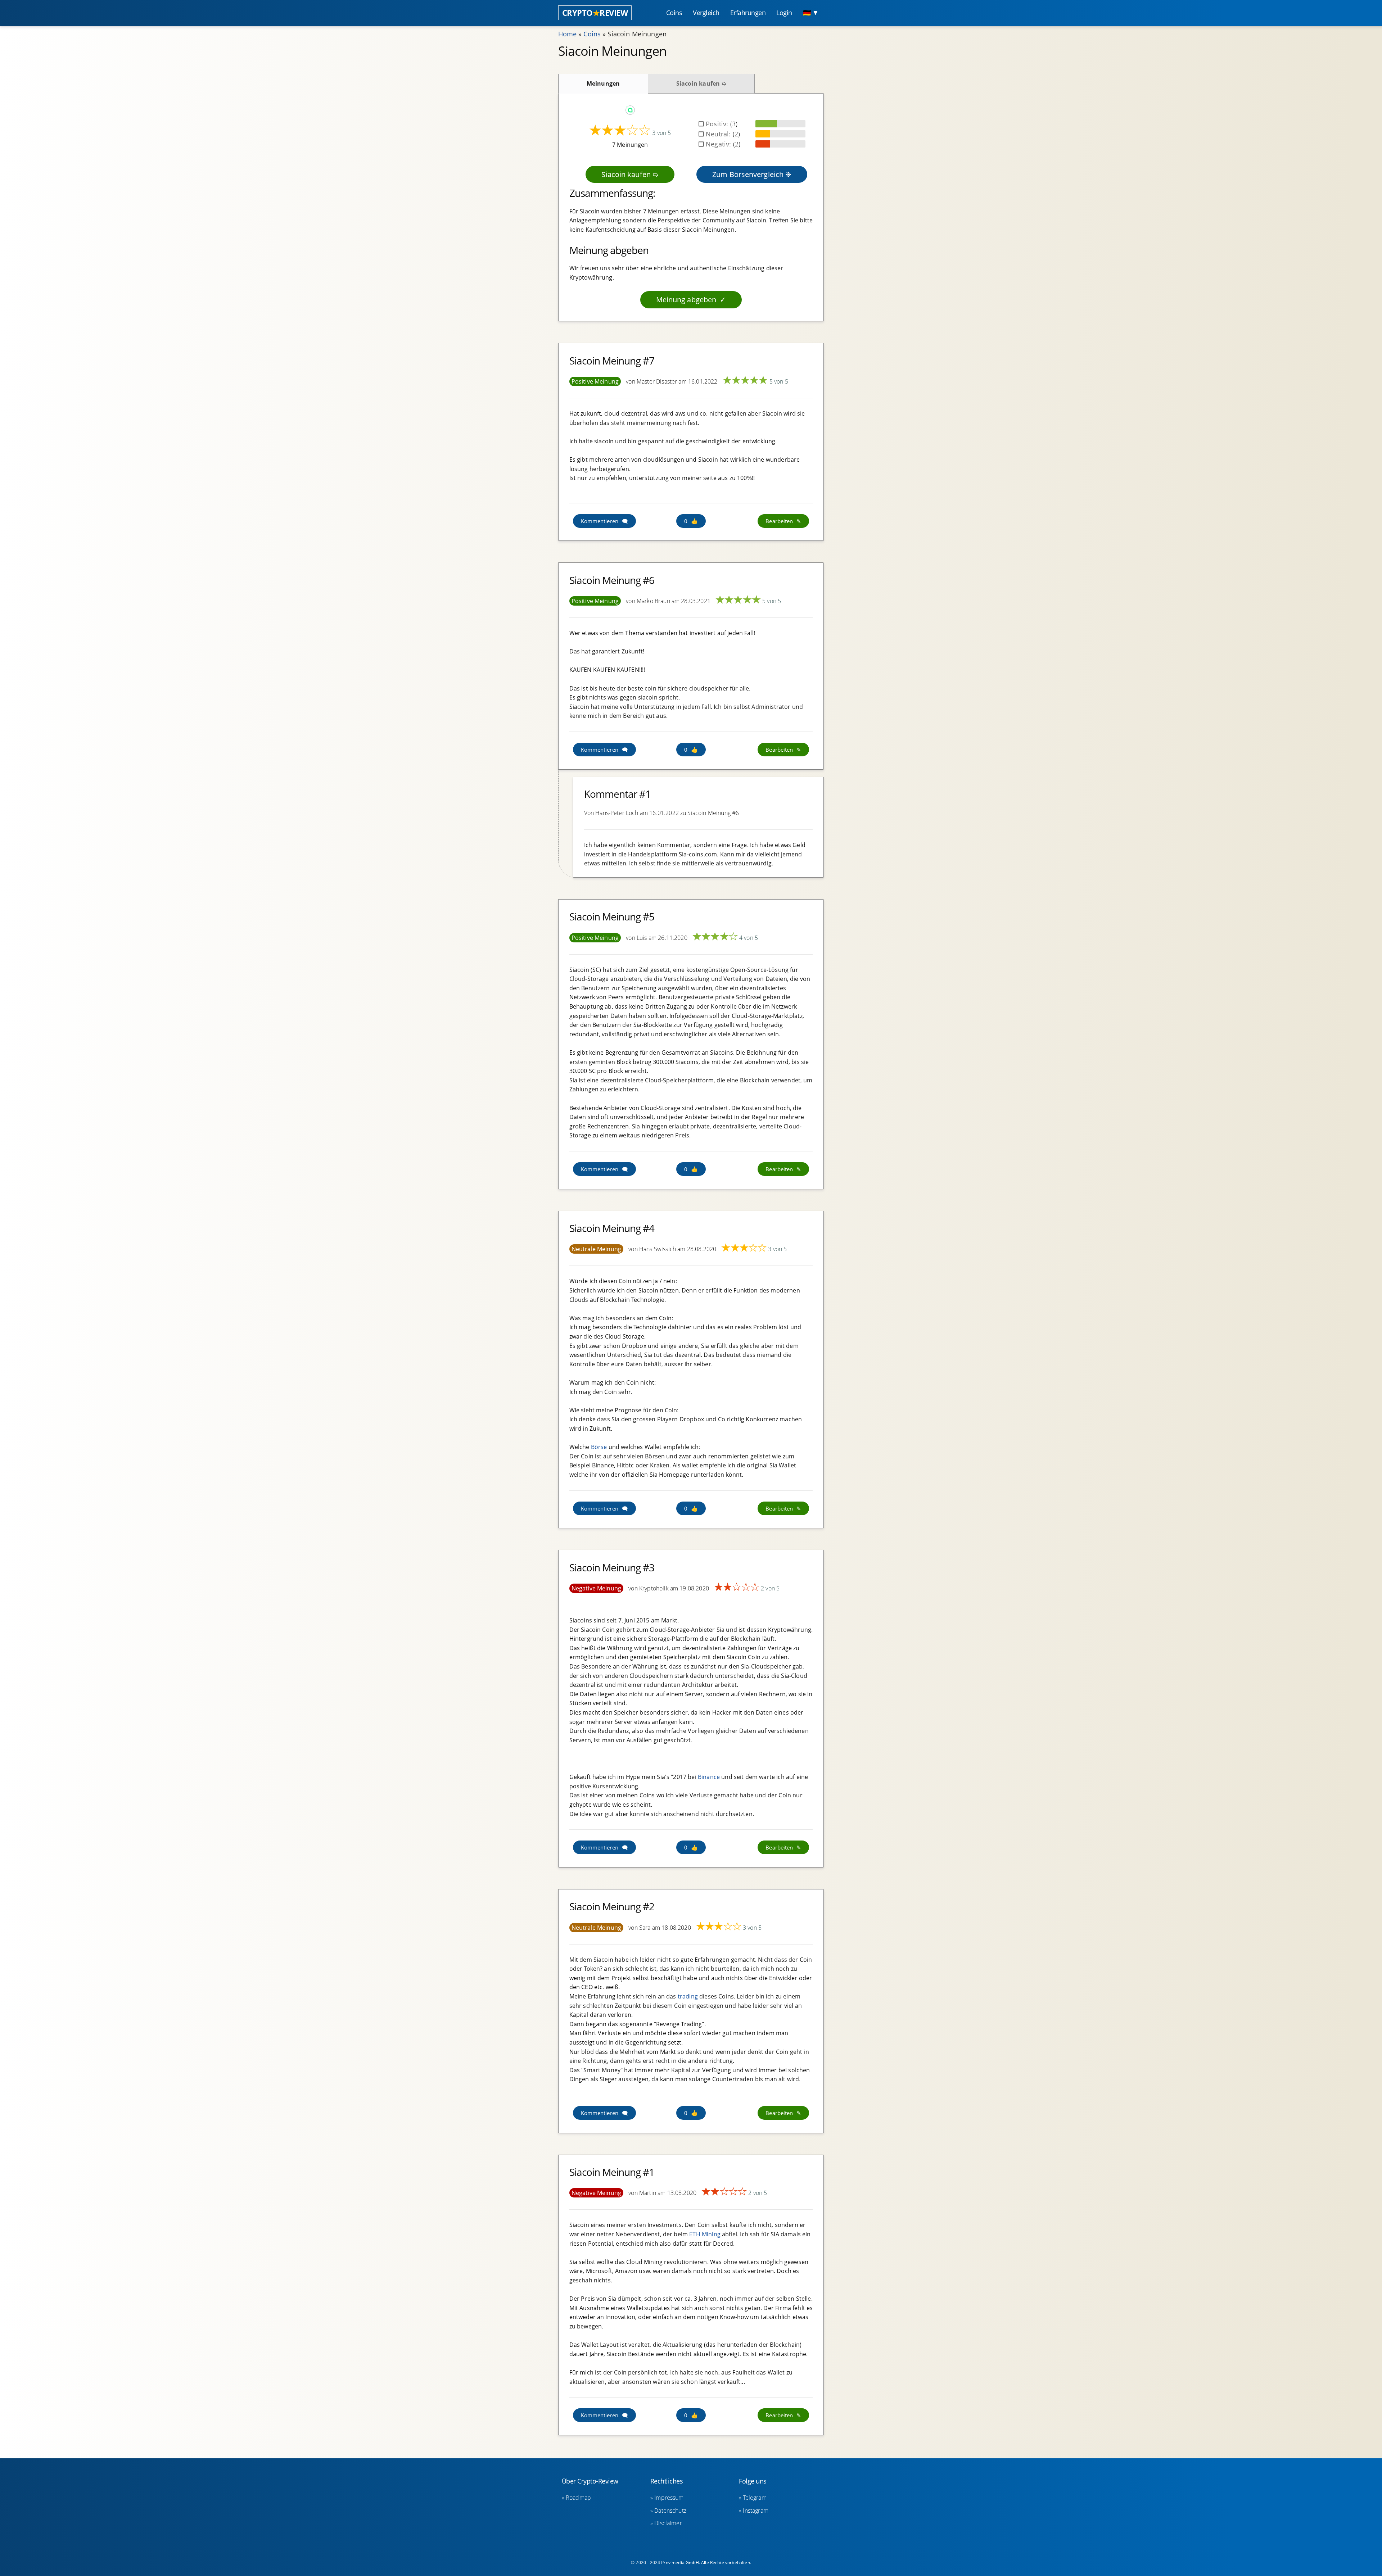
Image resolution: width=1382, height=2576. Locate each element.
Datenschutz (670, 2511)
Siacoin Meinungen (637, 34)
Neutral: (719, 134)
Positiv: (718, 124)
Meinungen (603, 83)
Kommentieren (600, 521)
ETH (695, 2234)
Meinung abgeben (686, 300)
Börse (599, 1447)
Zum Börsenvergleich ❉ (752, 174)
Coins (592, 34)
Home (568, 34)
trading (688, 1996)
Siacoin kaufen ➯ (701, 83)
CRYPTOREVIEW (595, 13)
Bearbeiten (779, 521)
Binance (709, 1777)
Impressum (669, 2498)
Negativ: (719, 144)
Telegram (755, 2498)
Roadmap (578, 2498)
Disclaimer (668, 2523)
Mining (711, 2234)
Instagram (755, 2511)
